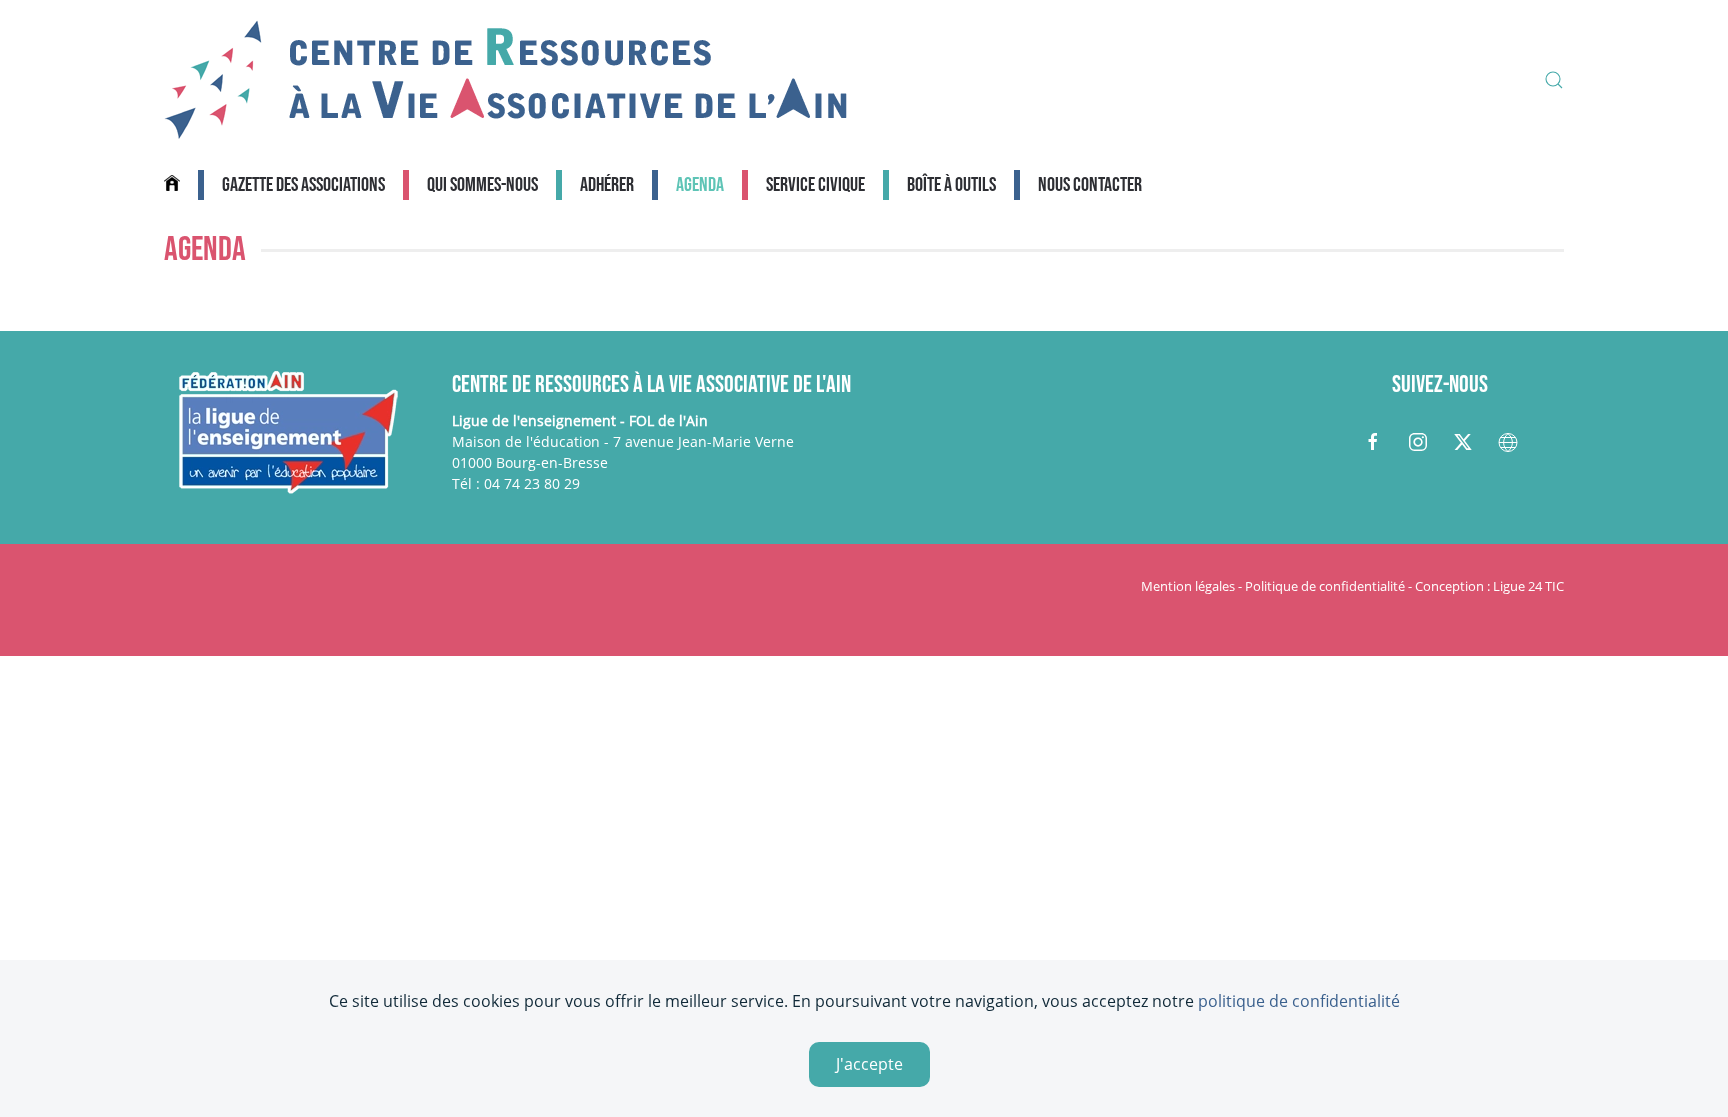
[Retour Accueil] (506, 80)
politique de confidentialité (1299, 1001)
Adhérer (607, 185)
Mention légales (1188, 586)
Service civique (815, 185)
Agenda (700, 185)
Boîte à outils (951, 185)
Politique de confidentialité (1325, 586)
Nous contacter (1090, 185)
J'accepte (869, 1064)
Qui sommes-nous (482, 185)
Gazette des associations (303, 185)
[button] (1554, 80)
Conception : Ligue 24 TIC (1489, 586)
